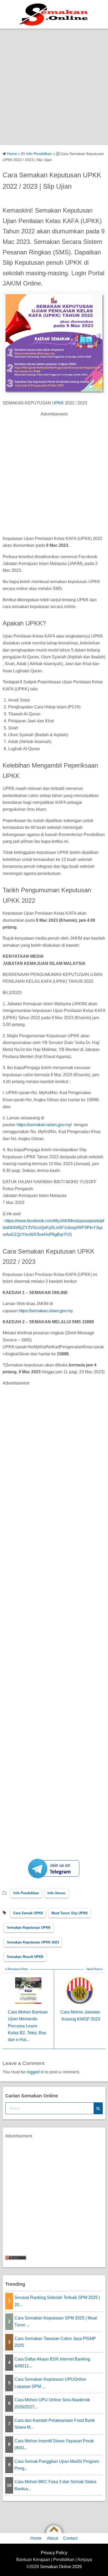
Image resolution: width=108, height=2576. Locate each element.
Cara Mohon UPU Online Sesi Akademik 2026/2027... (52, 2403)
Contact (70, 2538)
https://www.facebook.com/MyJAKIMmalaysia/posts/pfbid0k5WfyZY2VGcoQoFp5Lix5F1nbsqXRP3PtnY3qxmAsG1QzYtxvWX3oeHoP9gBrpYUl (53, 1228)
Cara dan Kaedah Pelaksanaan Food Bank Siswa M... (55, 2424)
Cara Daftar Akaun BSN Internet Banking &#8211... (52, 2362)
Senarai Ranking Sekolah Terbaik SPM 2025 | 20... (57, 2301)
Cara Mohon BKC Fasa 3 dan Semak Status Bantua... (55, 2485)
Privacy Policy (54, 2553)
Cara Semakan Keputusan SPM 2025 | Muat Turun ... (56, 2321)
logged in (35, 2072)
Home (36, 2538)
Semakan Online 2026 (61, 2567)
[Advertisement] (54, 86)
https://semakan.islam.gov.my (45, 1311)
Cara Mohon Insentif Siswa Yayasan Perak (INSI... (54, 2444)
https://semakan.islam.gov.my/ (44, 1125)
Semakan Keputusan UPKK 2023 (33, 1942)
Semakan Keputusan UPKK (29, 1928)
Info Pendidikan (26, 1893)
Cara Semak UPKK (28, 1913)
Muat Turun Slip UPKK (70, 1913)
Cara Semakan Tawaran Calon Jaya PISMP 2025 (55, 2342)
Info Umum (56, 1893)
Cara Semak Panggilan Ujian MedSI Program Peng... (57, 2465)
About (52, 2538)
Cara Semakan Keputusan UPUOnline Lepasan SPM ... (50, 2383)
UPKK (58, 403)
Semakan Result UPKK (25, 1957)
